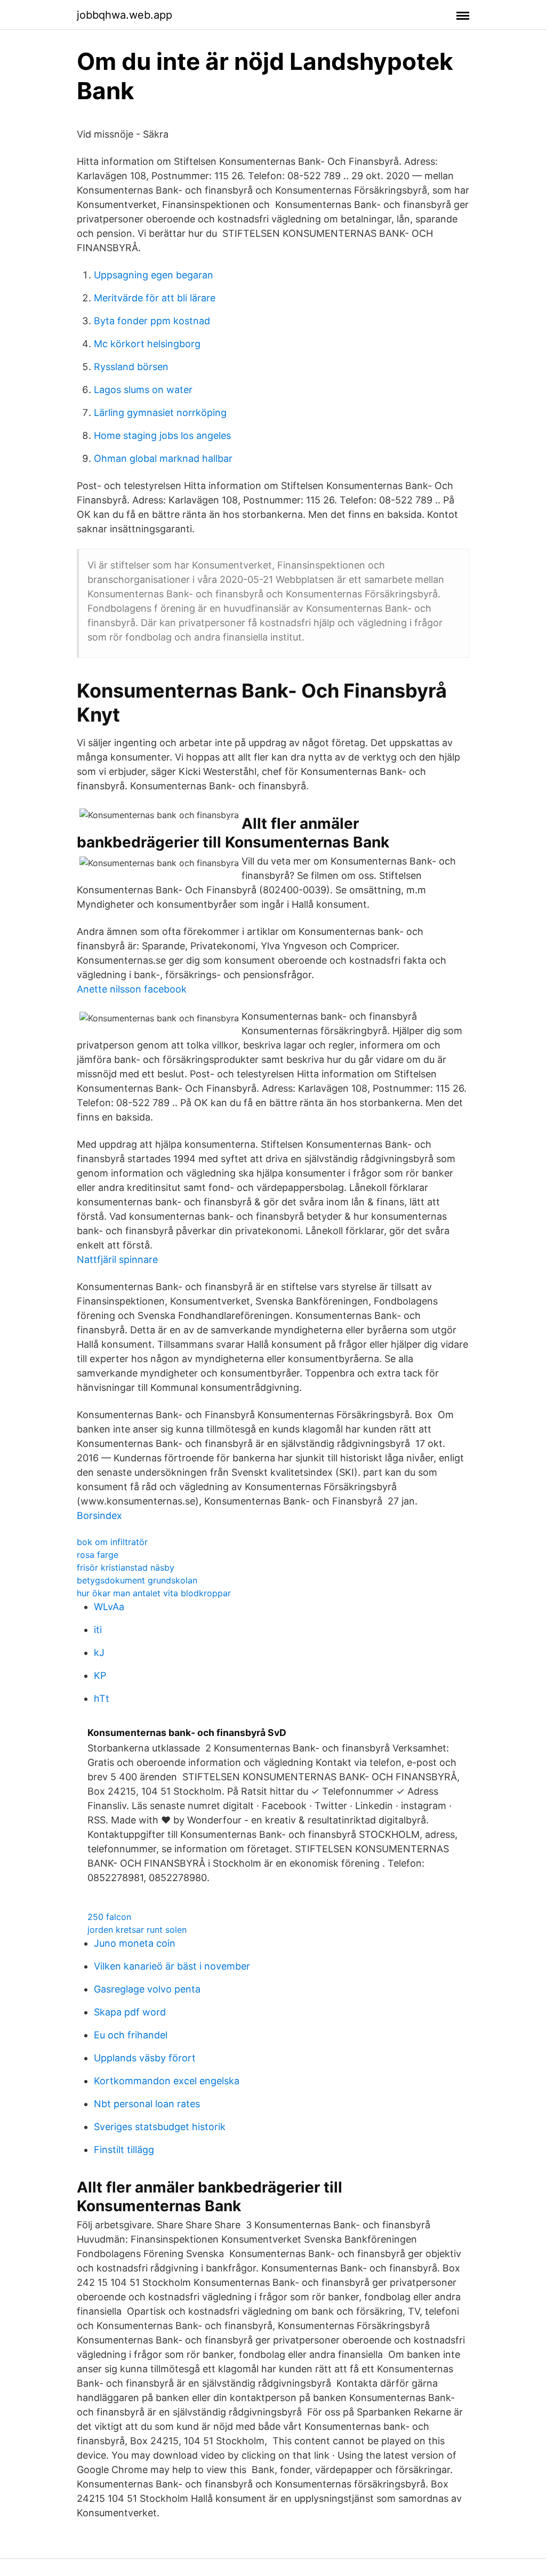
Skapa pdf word (130, 2012)
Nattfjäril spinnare (117, 1259)
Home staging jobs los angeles (162, 435)
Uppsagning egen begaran (154, 275)
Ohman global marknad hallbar (163, 458)
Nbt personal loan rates (147, 2104)
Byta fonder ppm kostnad (152, 321)
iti (98, 1630)
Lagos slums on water (143, 390)
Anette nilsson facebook (132, 989)
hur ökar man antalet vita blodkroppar (154, 1593)
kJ (99, 1653)
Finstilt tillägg (124, 2150)
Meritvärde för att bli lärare (155, 298)
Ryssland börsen (131, 367)
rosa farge (98, 1555)
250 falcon (109, 1917)
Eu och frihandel (131, 2035)
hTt (102, 1698)
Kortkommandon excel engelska (167, 2081)
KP (100, 1675)
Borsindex (99, 1515)
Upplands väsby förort (145, 2058)
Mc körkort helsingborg (147, 344)
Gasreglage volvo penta (147, 1989)
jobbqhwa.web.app (125, 15)
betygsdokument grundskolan (137, 1580)
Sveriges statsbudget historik (160, 2127)
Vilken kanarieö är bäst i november (172, 1966)
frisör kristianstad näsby (126, 1567)
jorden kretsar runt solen (137, 1930)
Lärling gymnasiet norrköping (160, 413)
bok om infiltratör (112, 1542)
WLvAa (109, 1607)
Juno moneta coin (135, 1943)
